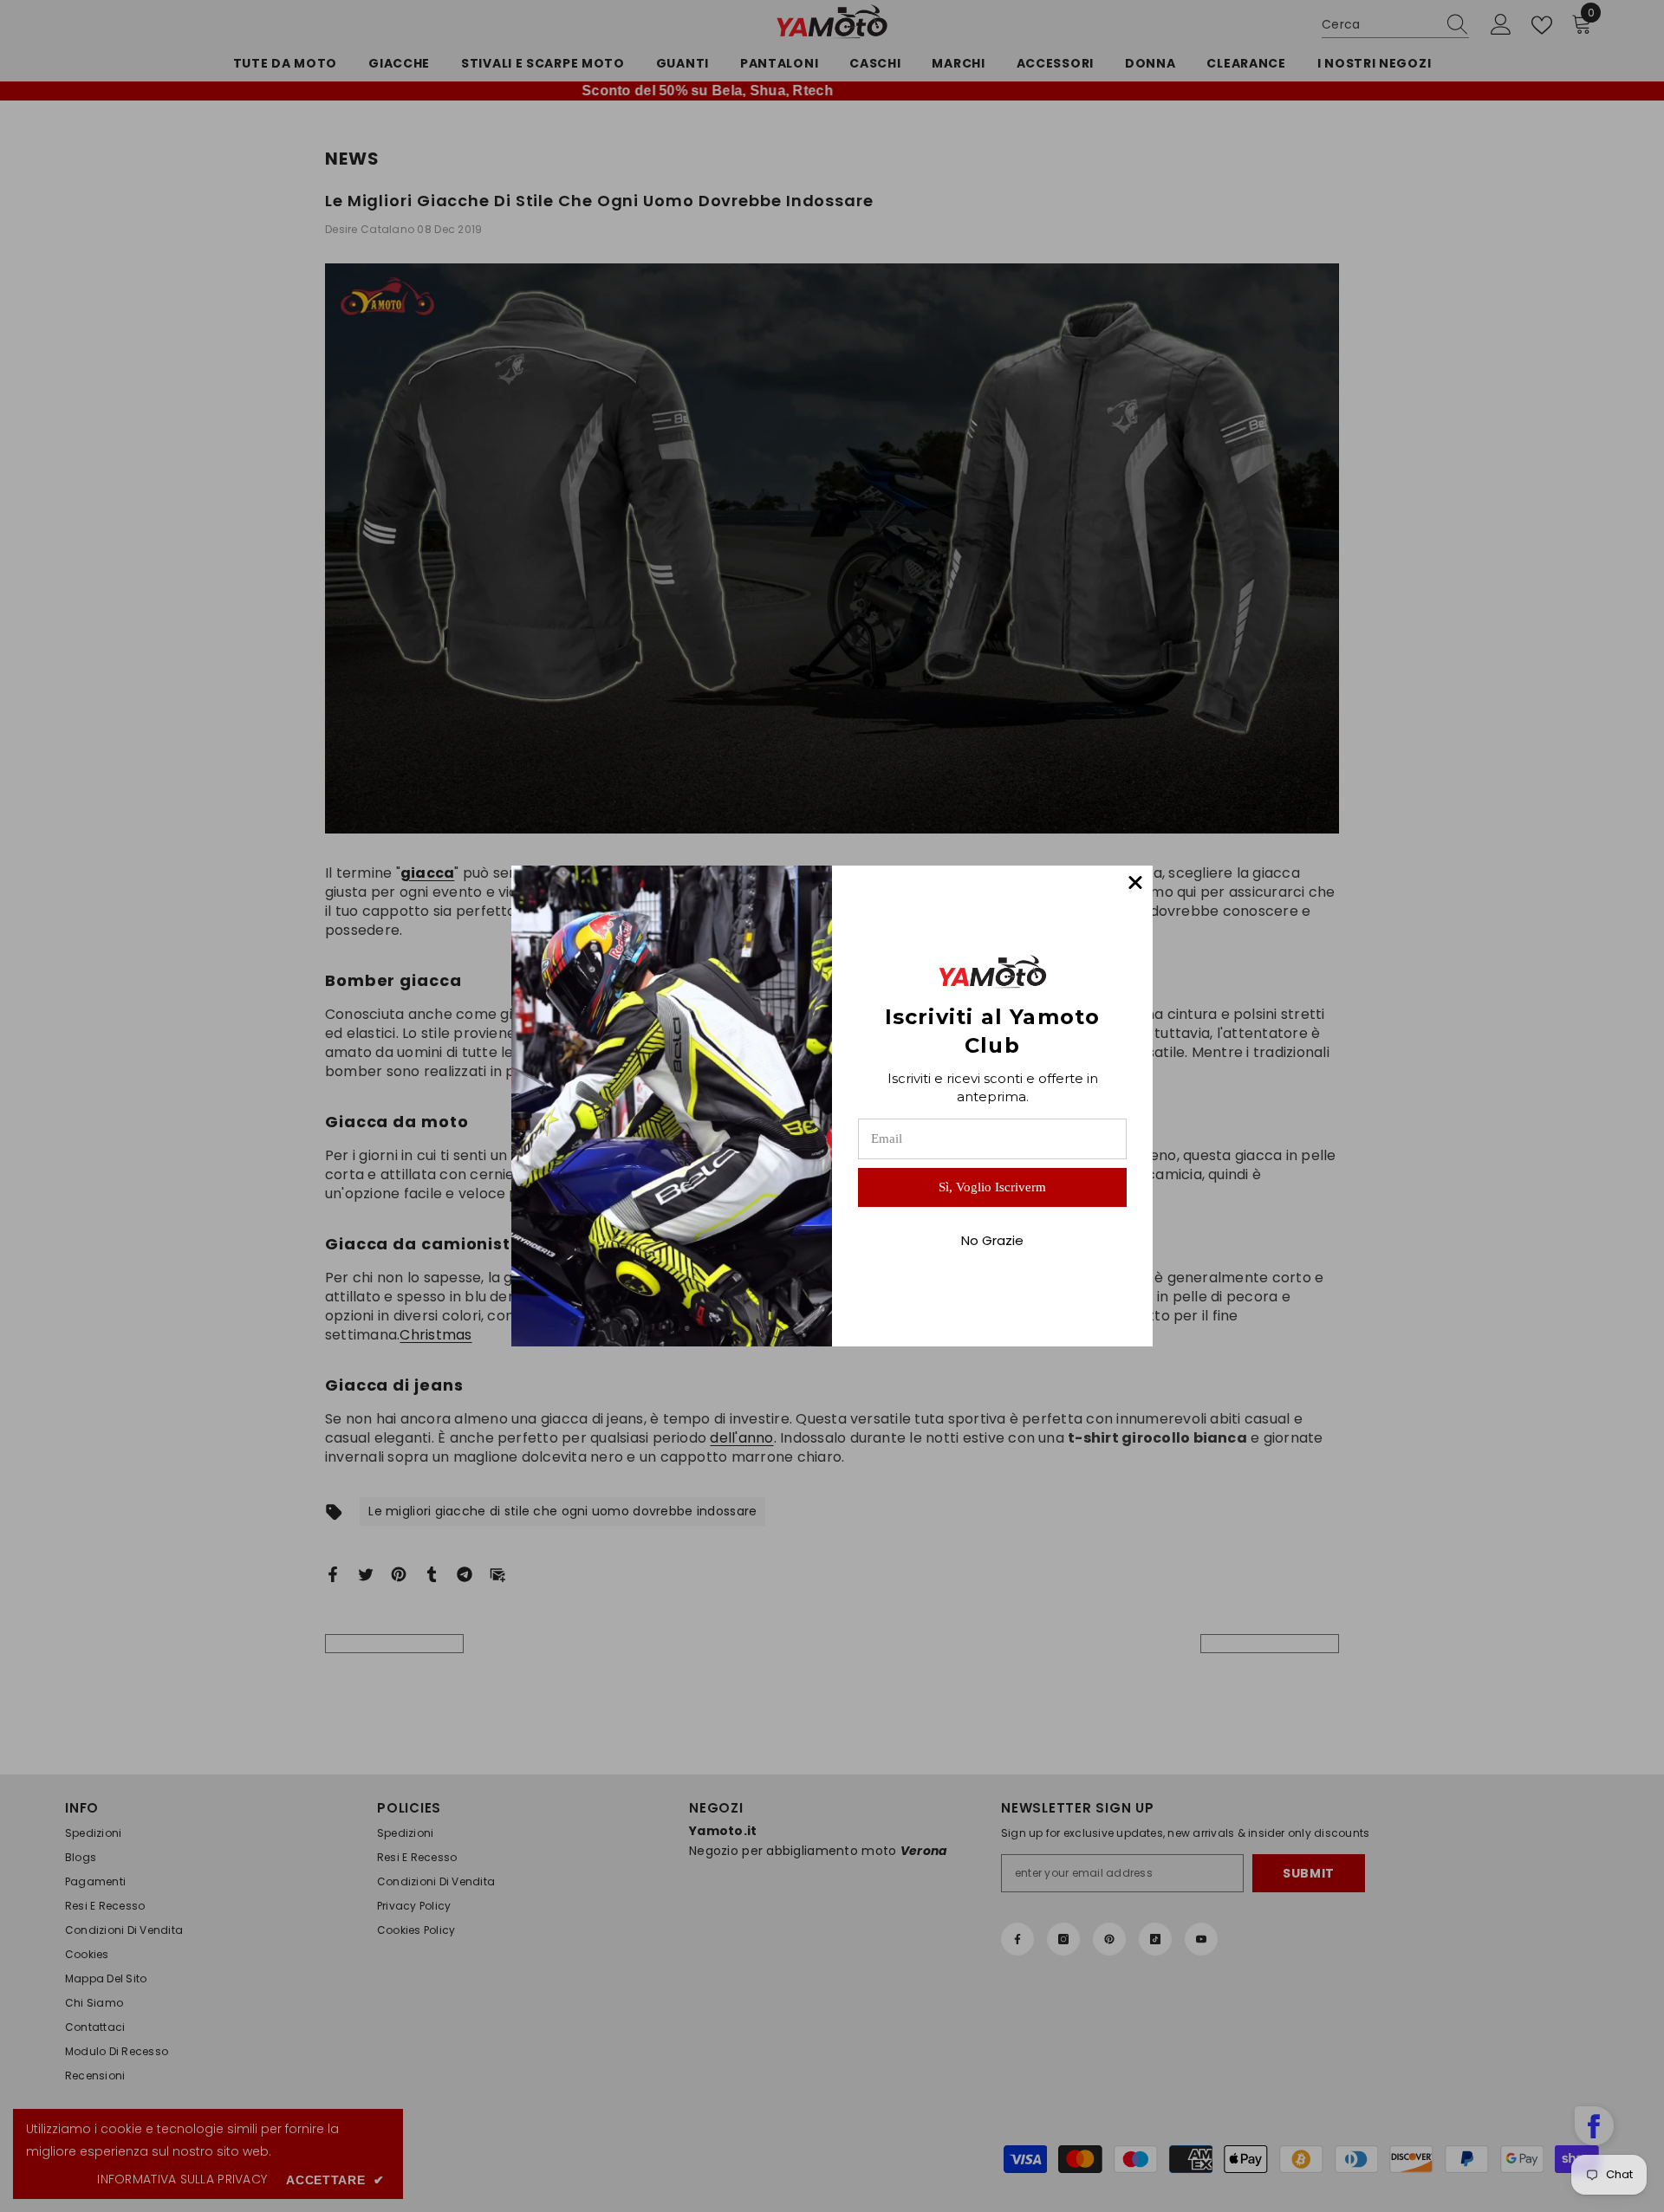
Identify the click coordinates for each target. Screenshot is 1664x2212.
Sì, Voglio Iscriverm (992, 1187)
